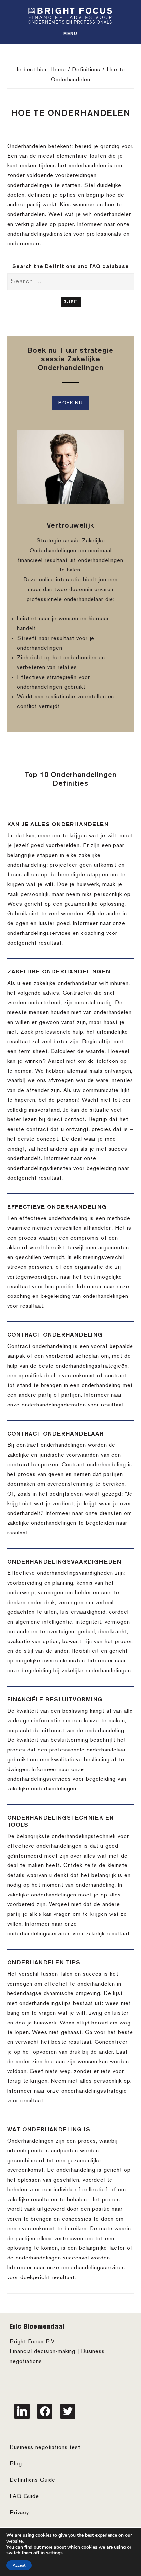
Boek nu (70, 403)
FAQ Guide (24, 2497)
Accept (19, 2565)
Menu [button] (70, 34)
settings (54, 2553)
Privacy (19, 2513)
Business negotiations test (45, 2448)
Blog (16, 2464)
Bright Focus (70, 16)
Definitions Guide (33, 2480)
